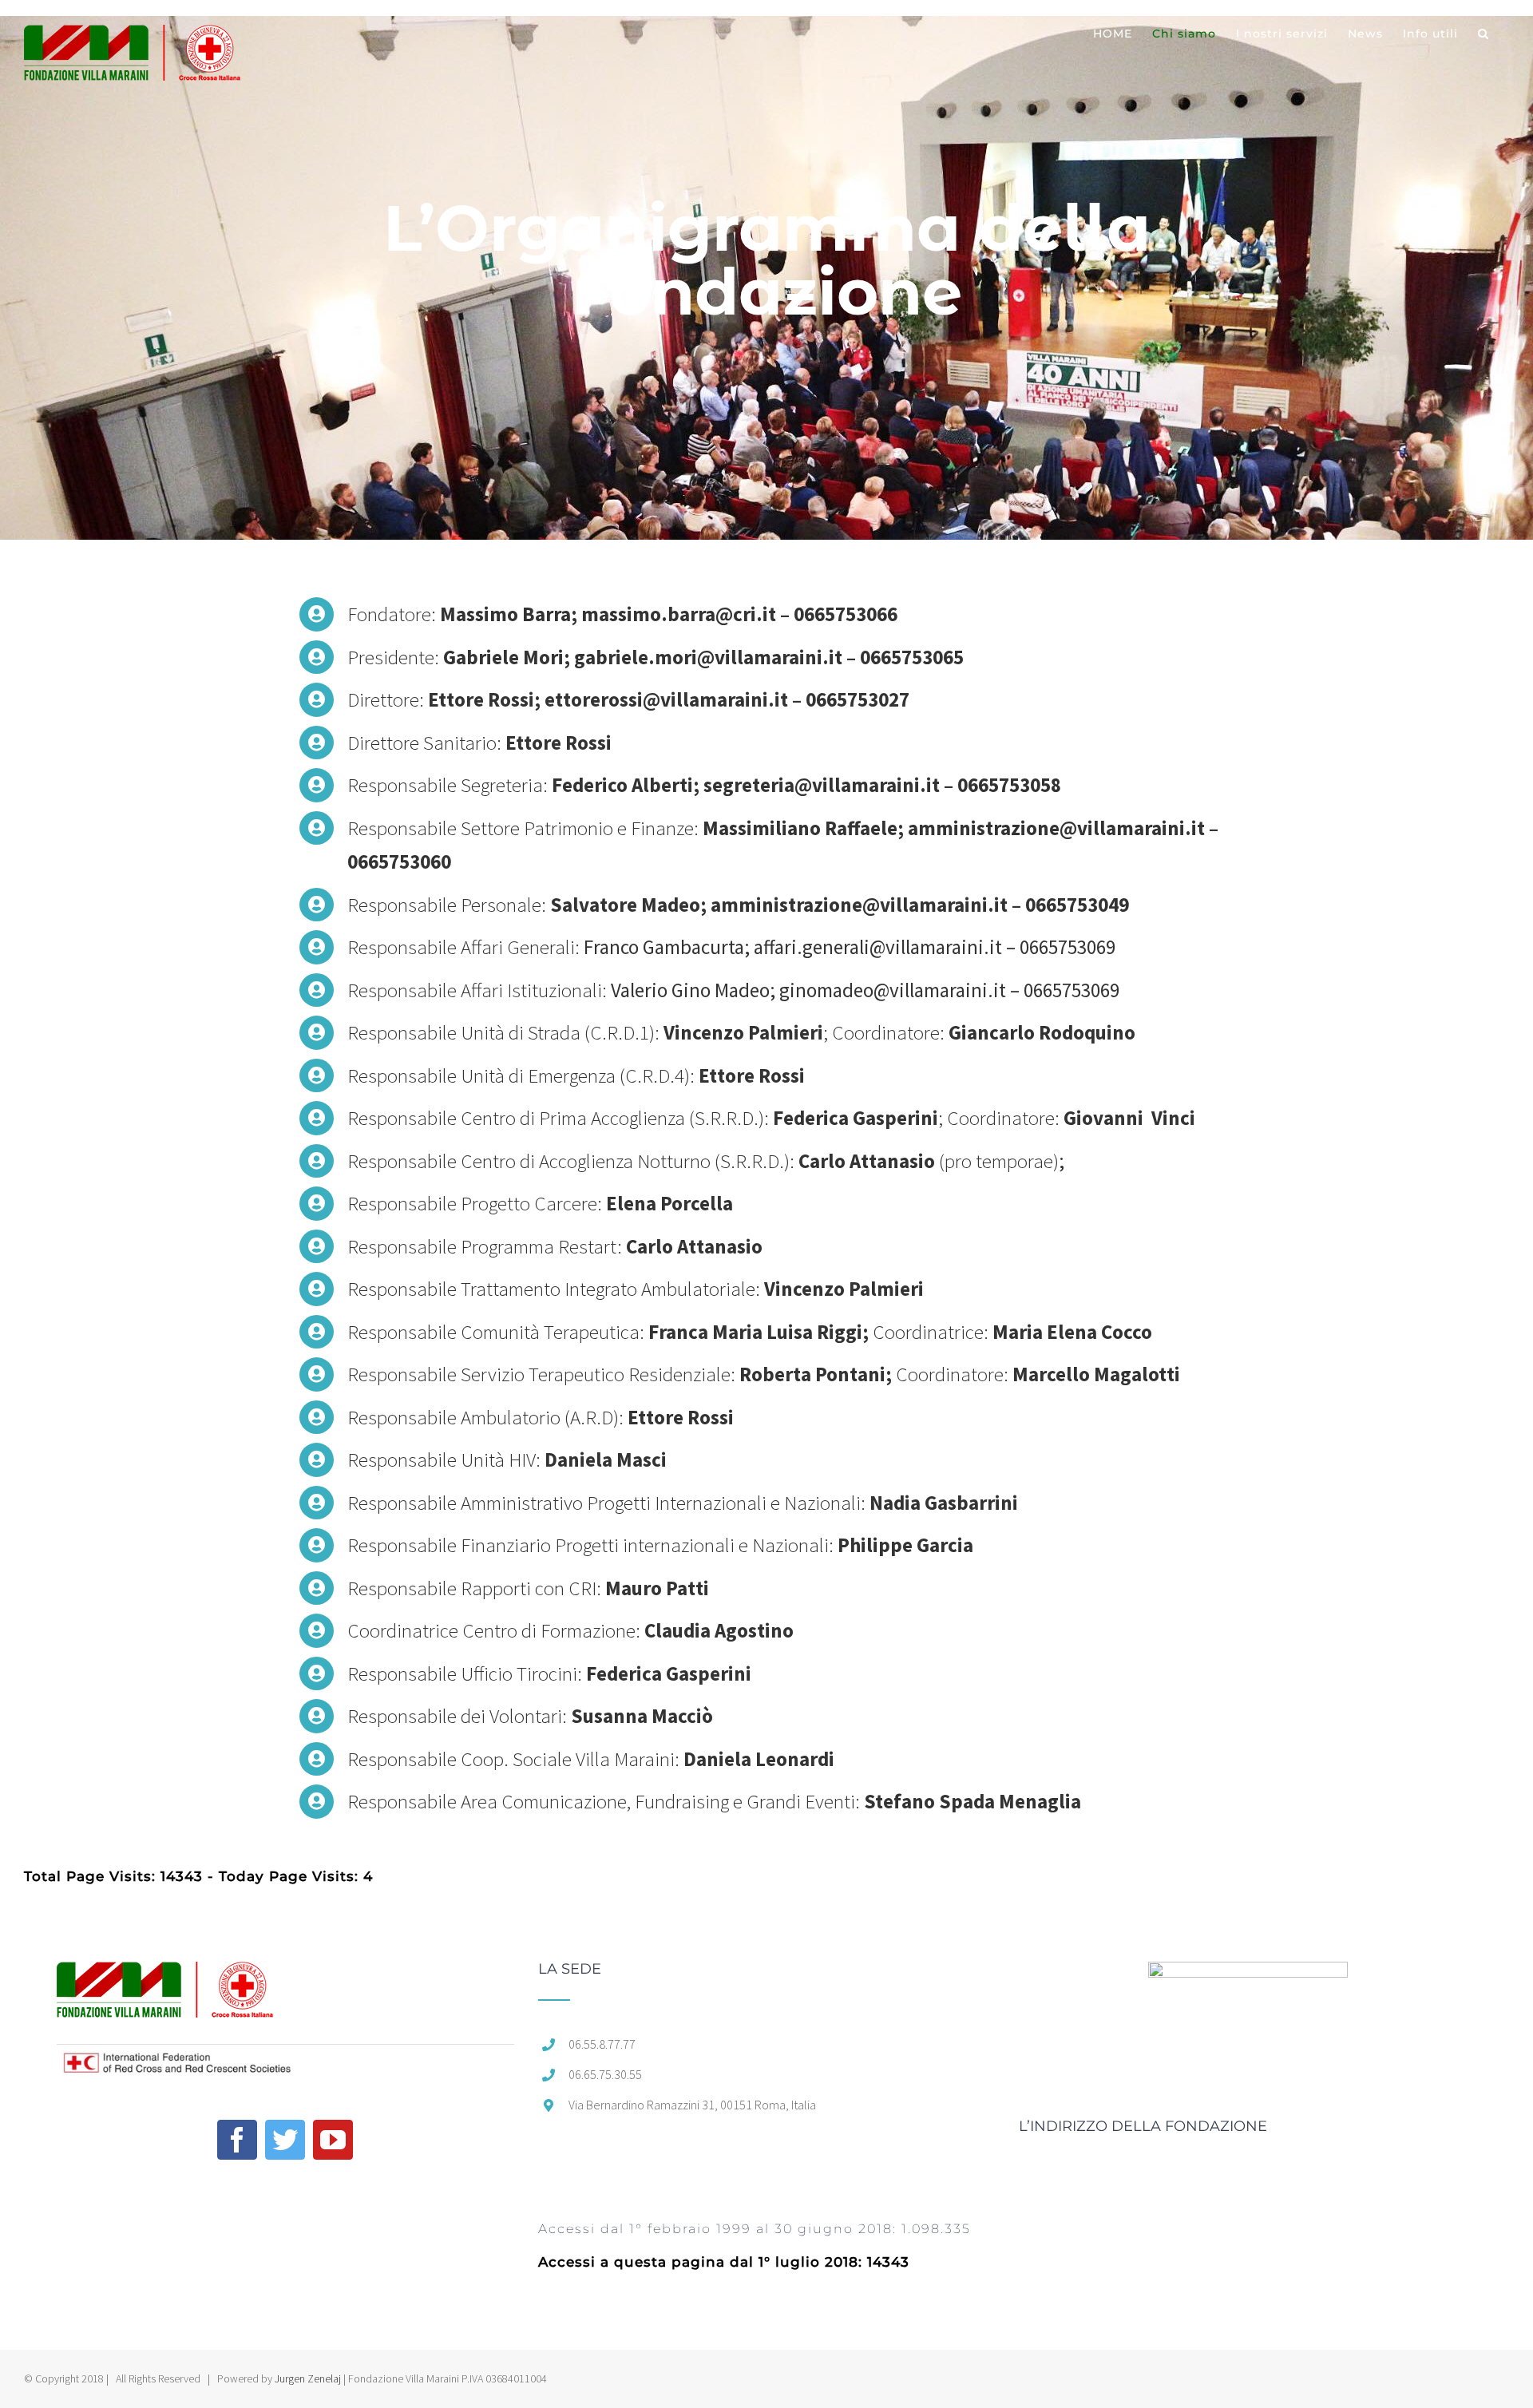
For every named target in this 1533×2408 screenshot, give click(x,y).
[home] (165, 1977)
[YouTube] (333, 2140)
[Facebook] (237, 2140)
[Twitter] (285, 2140)
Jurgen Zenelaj (308, 2378)
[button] (1483, 34)
